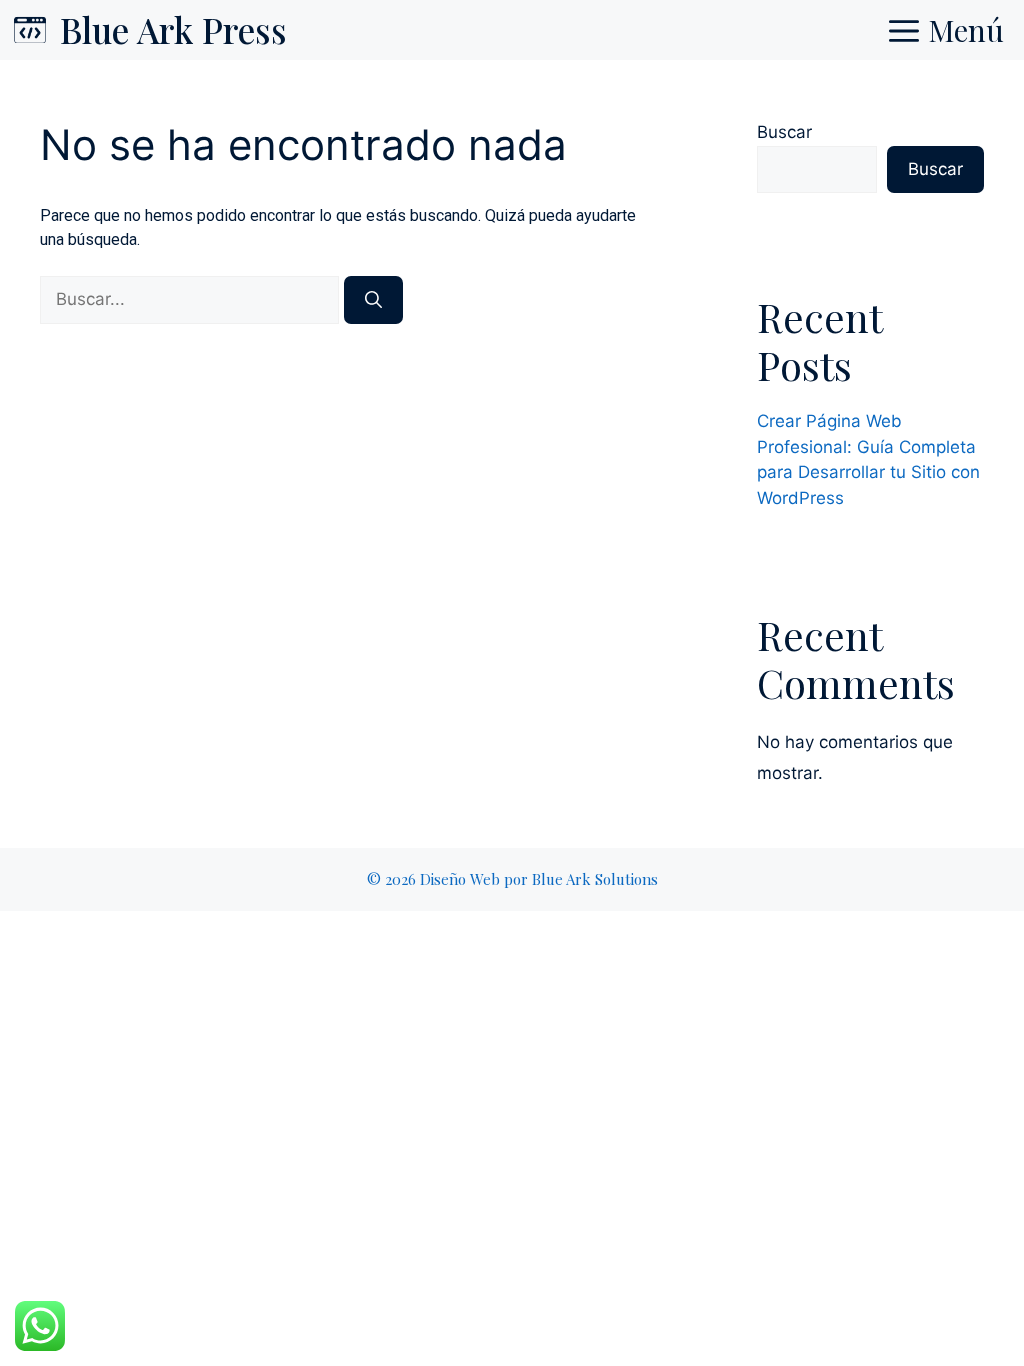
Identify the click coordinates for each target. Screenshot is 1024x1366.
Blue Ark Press (173, 29)
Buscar (784, 132)
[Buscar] (373, 300)
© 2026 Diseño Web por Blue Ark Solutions (512, 879)
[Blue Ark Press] (30, 30)
